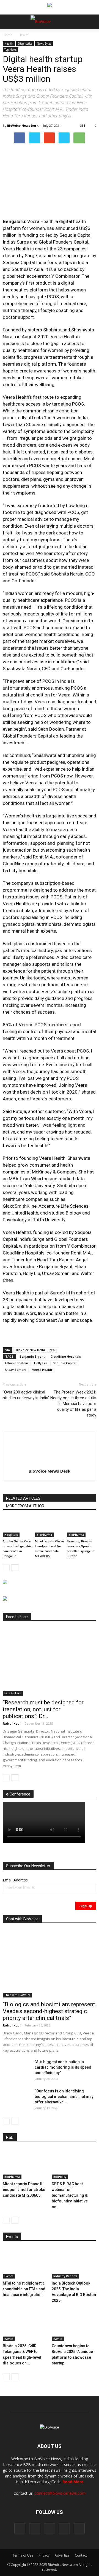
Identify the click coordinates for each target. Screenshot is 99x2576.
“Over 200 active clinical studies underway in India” (26, 1395)
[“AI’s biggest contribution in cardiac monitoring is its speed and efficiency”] (16, 2069)
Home (8, 35)
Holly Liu (40, 1363)
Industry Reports (65, 2276)
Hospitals (11, 1535)
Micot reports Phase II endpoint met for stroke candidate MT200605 (24, 2190)
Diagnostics (25, 44)
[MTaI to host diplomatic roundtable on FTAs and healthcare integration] (25, 2263)
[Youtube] (79, 2529)
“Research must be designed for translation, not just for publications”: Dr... (43, 1709)
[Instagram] (35, 2529)
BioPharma (44, 1535)
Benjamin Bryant (32, 1356)
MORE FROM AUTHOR (25, 1506)
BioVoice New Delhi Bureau (36, 1350)
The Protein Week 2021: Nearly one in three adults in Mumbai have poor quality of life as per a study (73, 1404)
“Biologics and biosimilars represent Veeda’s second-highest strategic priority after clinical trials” (49, 2011)
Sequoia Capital (65, 1363)
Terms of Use (23, 2555)
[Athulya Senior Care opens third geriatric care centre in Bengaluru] (17, 1527)
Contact (81, 2555)
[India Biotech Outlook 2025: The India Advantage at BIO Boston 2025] (74, 2263)
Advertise (62, 2555)
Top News (10, 50)
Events (9, 2276)
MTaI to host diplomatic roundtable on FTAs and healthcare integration (24, 2289)
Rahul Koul (12, 1723)
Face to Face (13, 1693)
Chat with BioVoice (17, 1995)
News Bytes (44, 44)
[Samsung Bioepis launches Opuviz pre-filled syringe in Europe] (82, 1527)
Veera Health (42, 1370)
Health (24, 35)
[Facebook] (20, 2529)
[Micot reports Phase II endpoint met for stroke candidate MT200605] (50, 1527)
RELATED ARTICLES (23, 1498)
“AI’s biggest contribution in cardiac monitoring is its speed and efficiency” (63, 2067)
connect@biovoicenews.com (60, 2493)
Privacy (44, 2555)
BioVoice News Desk (23, 125)
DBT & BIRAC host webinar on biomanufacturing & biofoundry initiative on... (70, 2195)
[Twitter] (64, 2529)
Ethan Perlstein (17, 1363)
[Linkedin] (50, 2529)
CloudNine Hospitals (66, 1356)
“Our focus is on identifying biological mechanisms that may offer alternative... (64, 2097)
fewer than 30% (19, 424)
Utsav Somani (16, 1370)
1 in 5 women (58, 418)
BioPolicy (60, 2177)
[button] (74, 37)
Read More (73, 2482)
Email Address (15, 1880)
